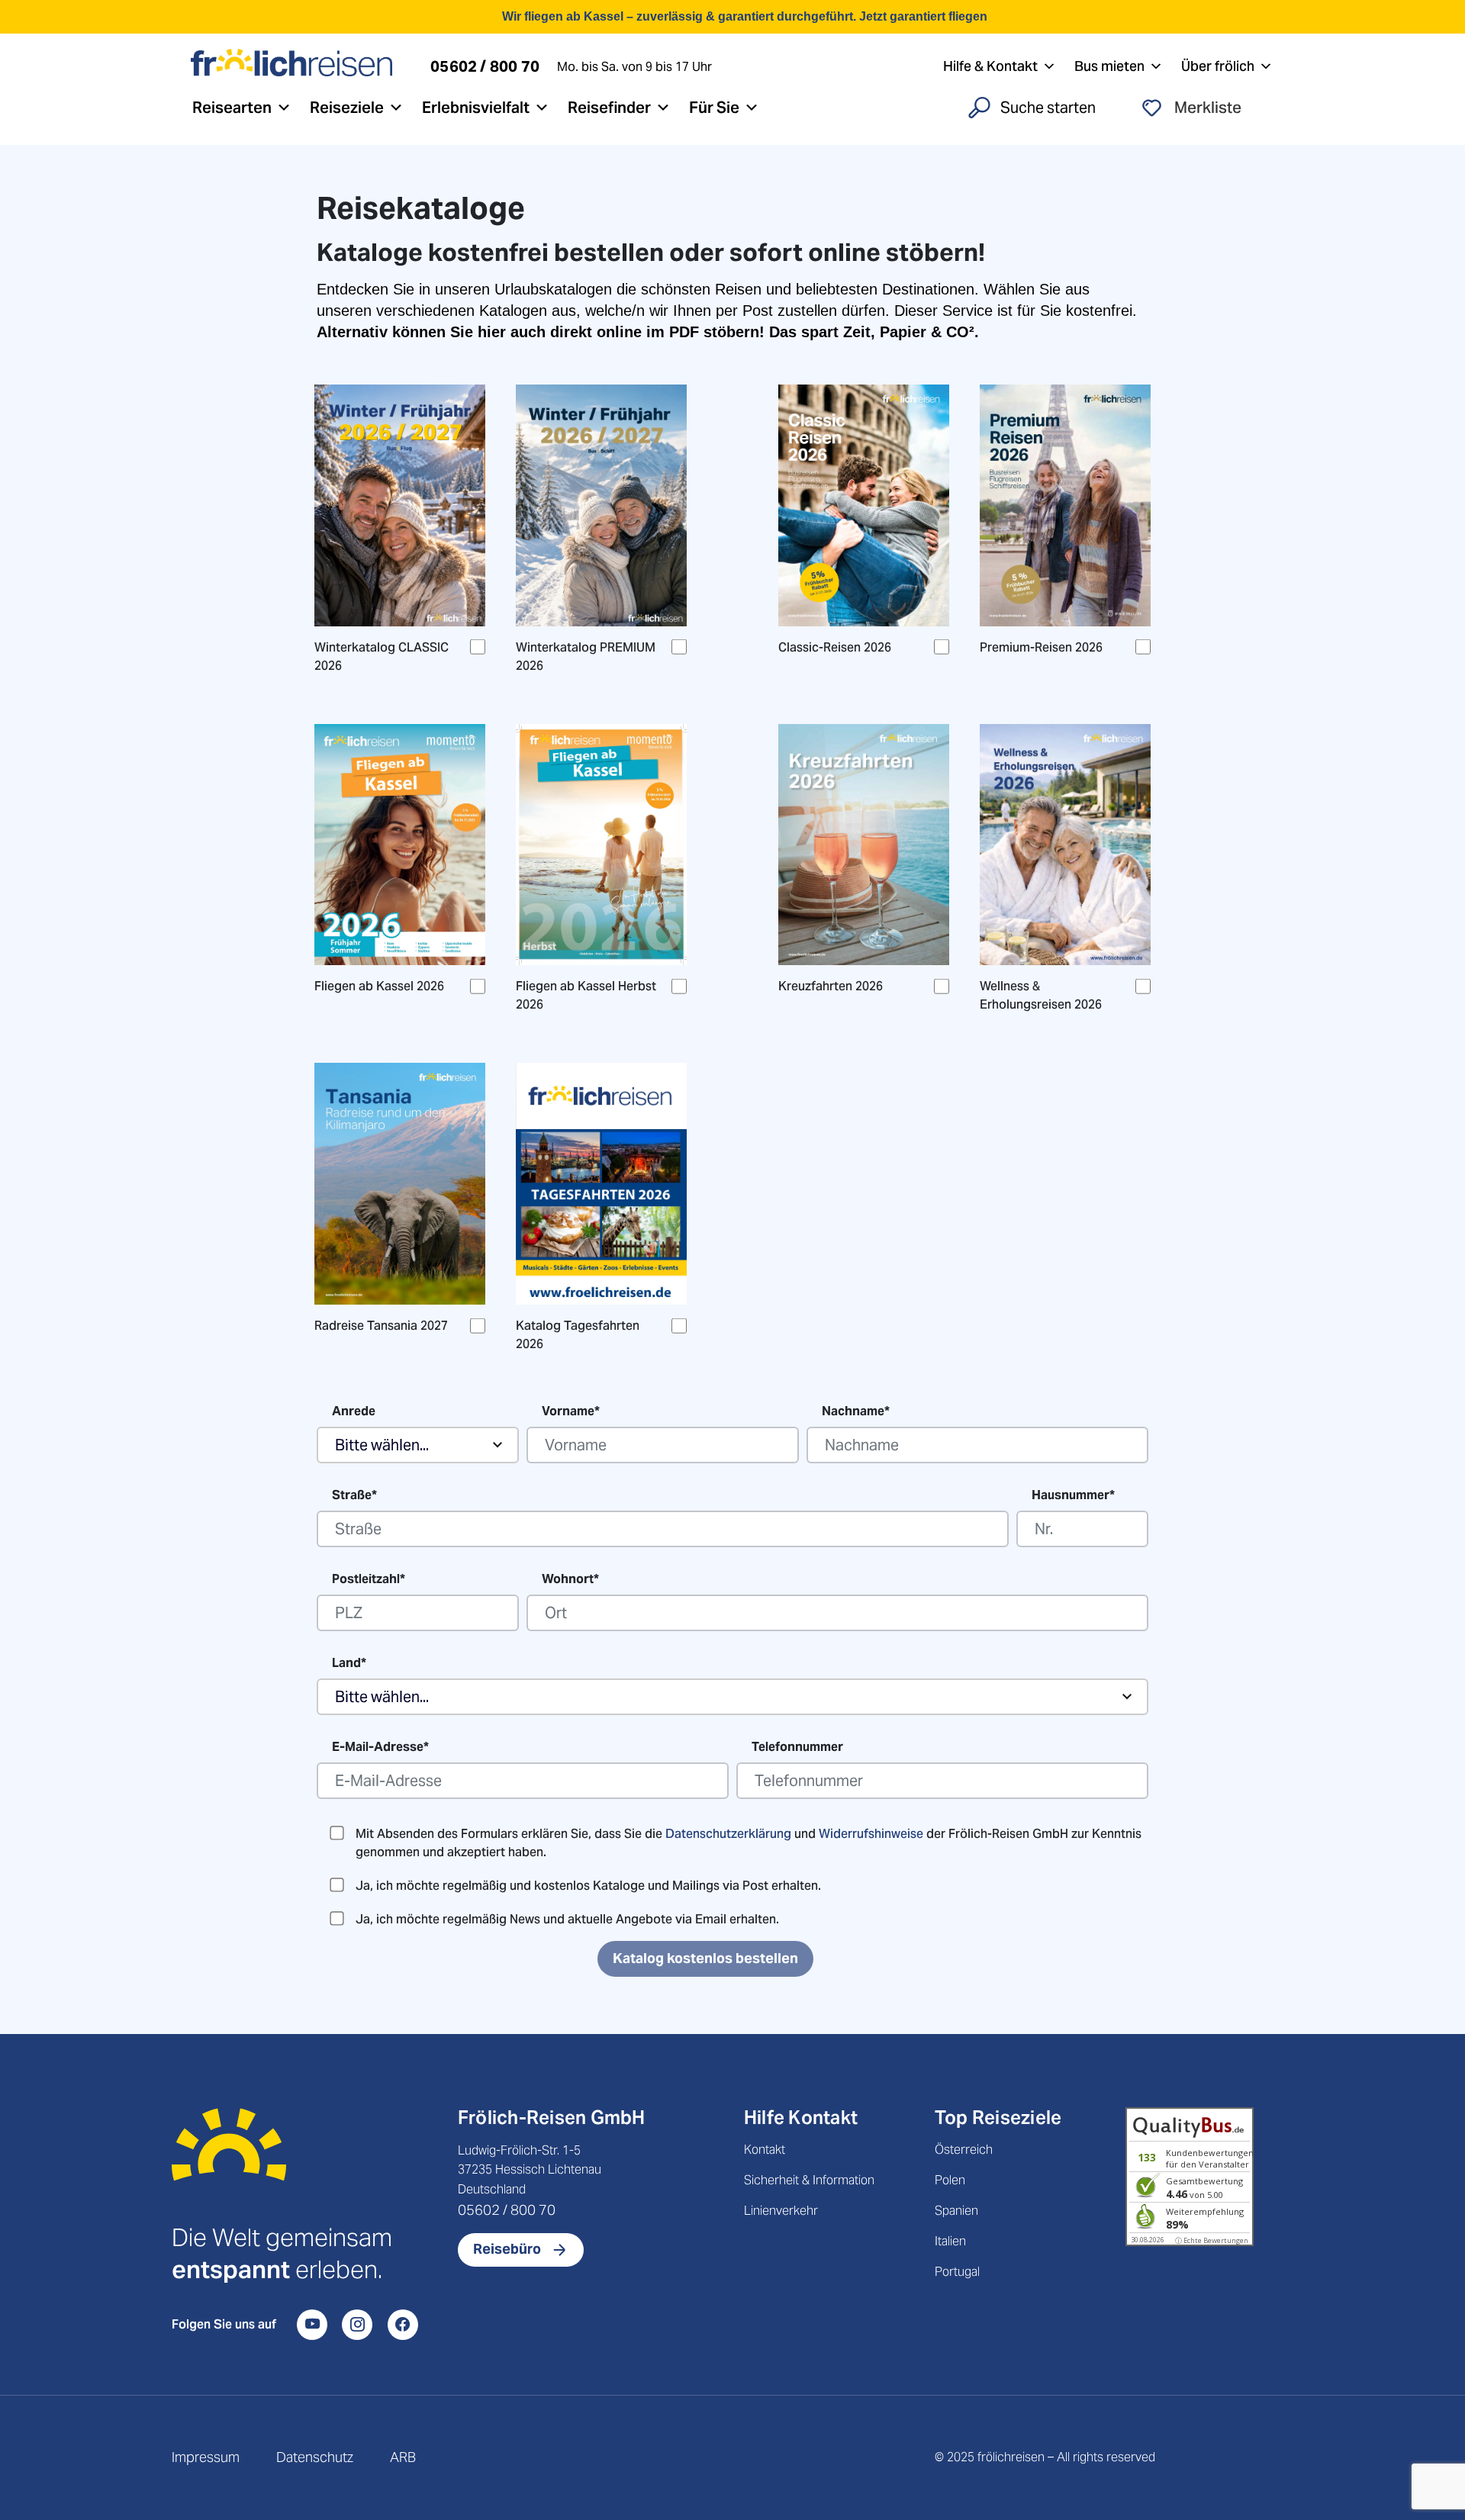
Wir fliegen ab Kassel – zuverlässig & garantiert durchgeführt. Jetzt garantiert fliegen (745, 16)
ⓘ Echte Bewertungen (1212, 2240)
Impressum (206, 2457)
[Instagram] (357, 2325)
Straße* (354, 1495)
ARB (403, 2457)
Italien (950, 2241)
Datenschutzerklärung (728, 1834)
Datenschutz (315, 2457)
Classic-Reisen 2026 (835, 647)
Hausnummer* (1073, 1495)
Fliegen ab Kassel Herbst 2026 (586, 995)
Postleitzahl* (369, 1579)
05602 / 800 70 (507, 2210)
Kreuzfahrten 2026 (831, 986)
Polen (950, 2180)
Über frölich (1218, 66)
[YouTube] (312, 2325)
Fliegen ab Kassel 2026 (379, 986)
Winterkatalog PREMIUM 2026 (586, 657)
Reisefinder (609, 108)
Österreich (964, 2150)
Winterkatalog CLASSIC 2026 (382, 657)
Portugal (957, 2272)
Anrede (354, 1411)
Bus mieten (1109, 66)
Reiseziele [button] (347, 108)
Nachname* (856, 1411)
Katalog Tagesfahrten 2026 (578, 1335)
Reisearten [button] (232, 108)
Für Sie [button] (714, 108)
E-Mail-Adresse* (380, 1747)
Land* (349, 1663)
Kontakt (765, 2150)
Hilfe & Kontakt (990, 66)
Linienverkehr (781, 2211)
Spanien (956, 2211)
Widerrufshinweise (871, 1834)
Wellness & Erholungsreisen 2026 (1041, 995)
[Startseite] (229, 2164)
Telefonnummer (797, 1747)
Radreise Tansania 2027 (381, 1326)
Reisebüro (507, 2249)
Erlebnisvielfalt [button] (476, 108)
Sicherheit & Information (809, 2180)
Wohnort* (570, 1579)
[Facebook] (403, 2325)
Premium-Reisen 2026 (1041, 647)
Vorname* (571, 1411)
